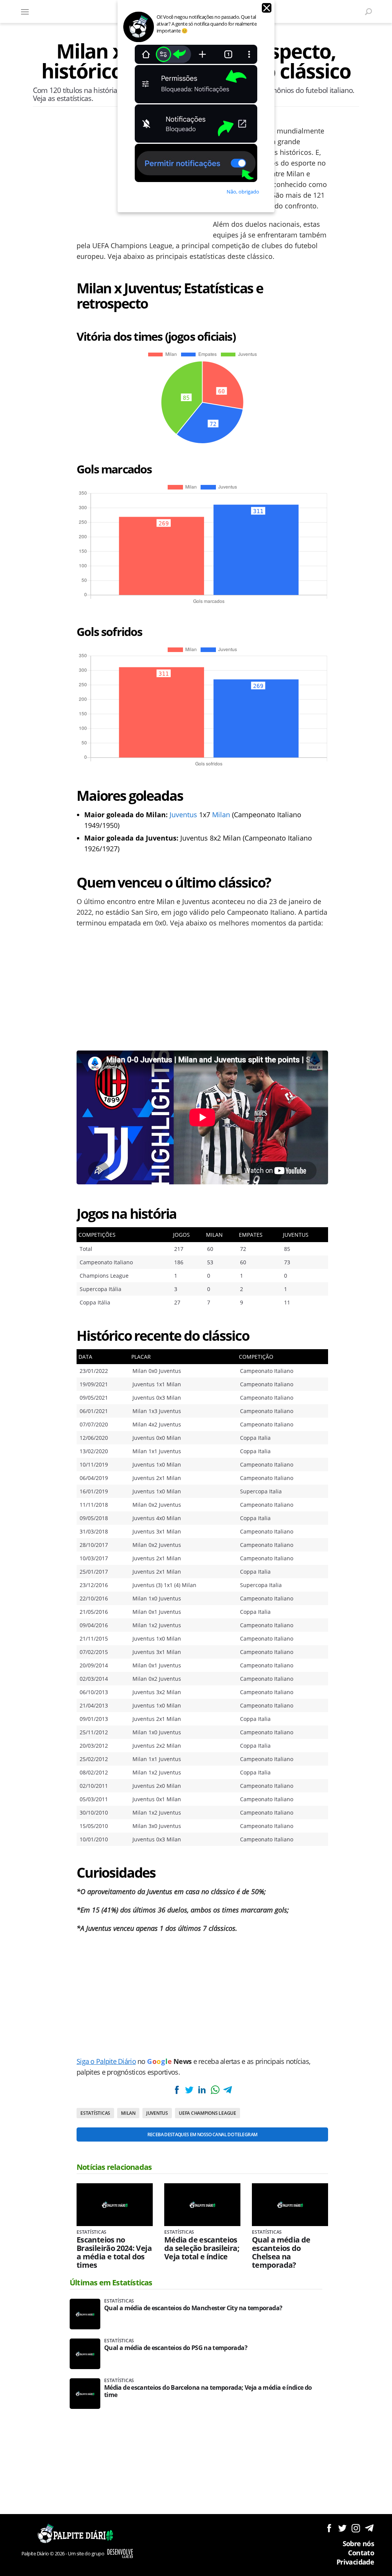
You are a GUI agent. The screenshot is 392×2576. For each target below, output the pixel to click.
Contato (361, 2553)
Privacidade (355, 2562)
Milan (221, 815)
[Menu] (25, 11)
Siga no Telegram (369, 2528)
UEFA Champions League (207, 2113)
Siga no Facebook (329, 2528)
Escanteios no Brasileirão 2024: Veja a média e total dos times (114, 2252)
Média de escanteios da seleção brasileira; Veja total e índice (202, 2248)
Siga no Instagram (356, 2528)
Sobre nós (358, 2543)
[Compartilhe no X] (189, 2090)
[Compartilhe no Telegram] (228, 2090)
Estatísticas (95, 2113)
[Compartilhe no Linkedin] (202, 2090)
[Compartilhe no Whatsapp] (215, 2090)
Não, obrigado (243, 192)
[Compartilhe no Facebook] (176, 2090)
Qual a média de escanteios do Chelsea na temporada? (281, 2252)
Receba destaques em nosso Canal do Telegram (202, 2134)
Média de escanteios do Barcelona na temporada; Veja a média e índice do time (208, 2391)
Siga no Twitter (342, 2528)
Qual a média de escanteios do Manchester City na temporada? (193, 2308)
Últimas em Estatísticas (111, 2282)
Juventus (183, 815)
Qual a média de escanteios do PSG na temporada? (176, 2348)
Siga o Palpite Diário (106, 2061)
